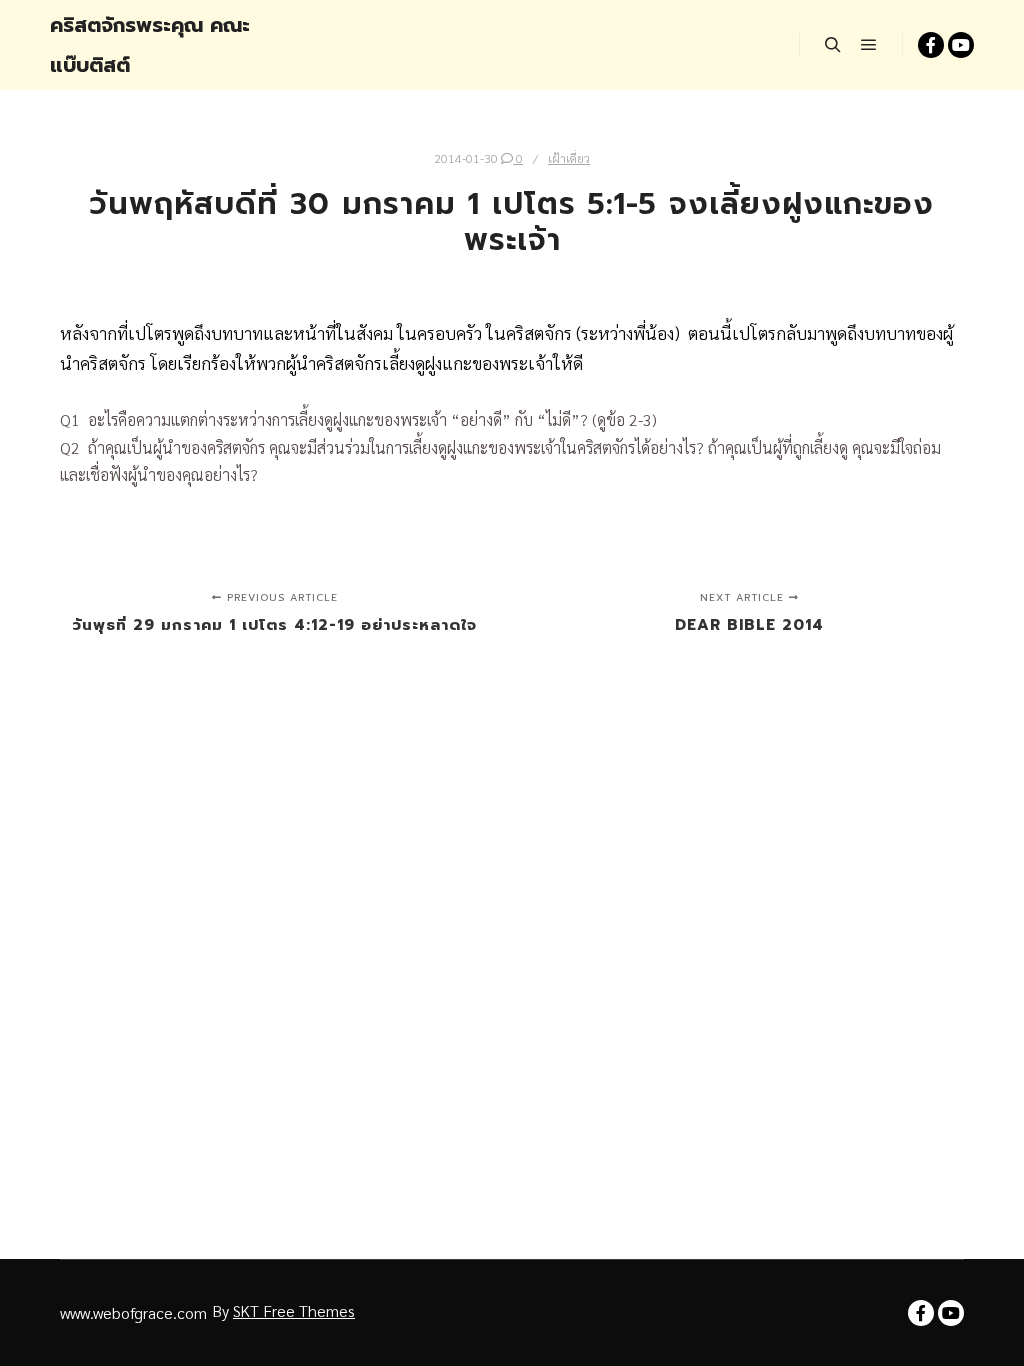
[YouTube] (961, 45)
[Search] (833, 45)
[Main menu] (869, 45)
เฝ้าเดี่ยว (569, 158)
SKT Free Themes (294, 1310)
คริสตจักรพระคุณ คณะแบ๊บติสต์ (150, 45)
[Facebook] (931, 45)
